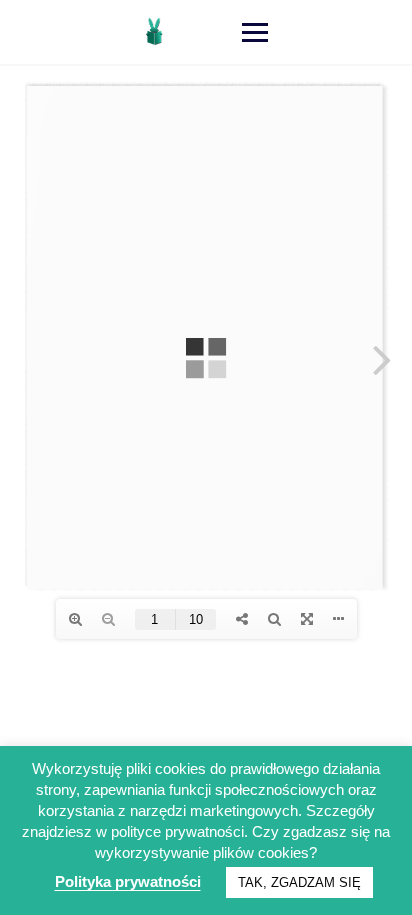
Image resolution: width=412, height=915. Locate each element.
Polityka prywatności (128, 881)
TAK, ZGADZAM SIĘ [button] (299, 882)
